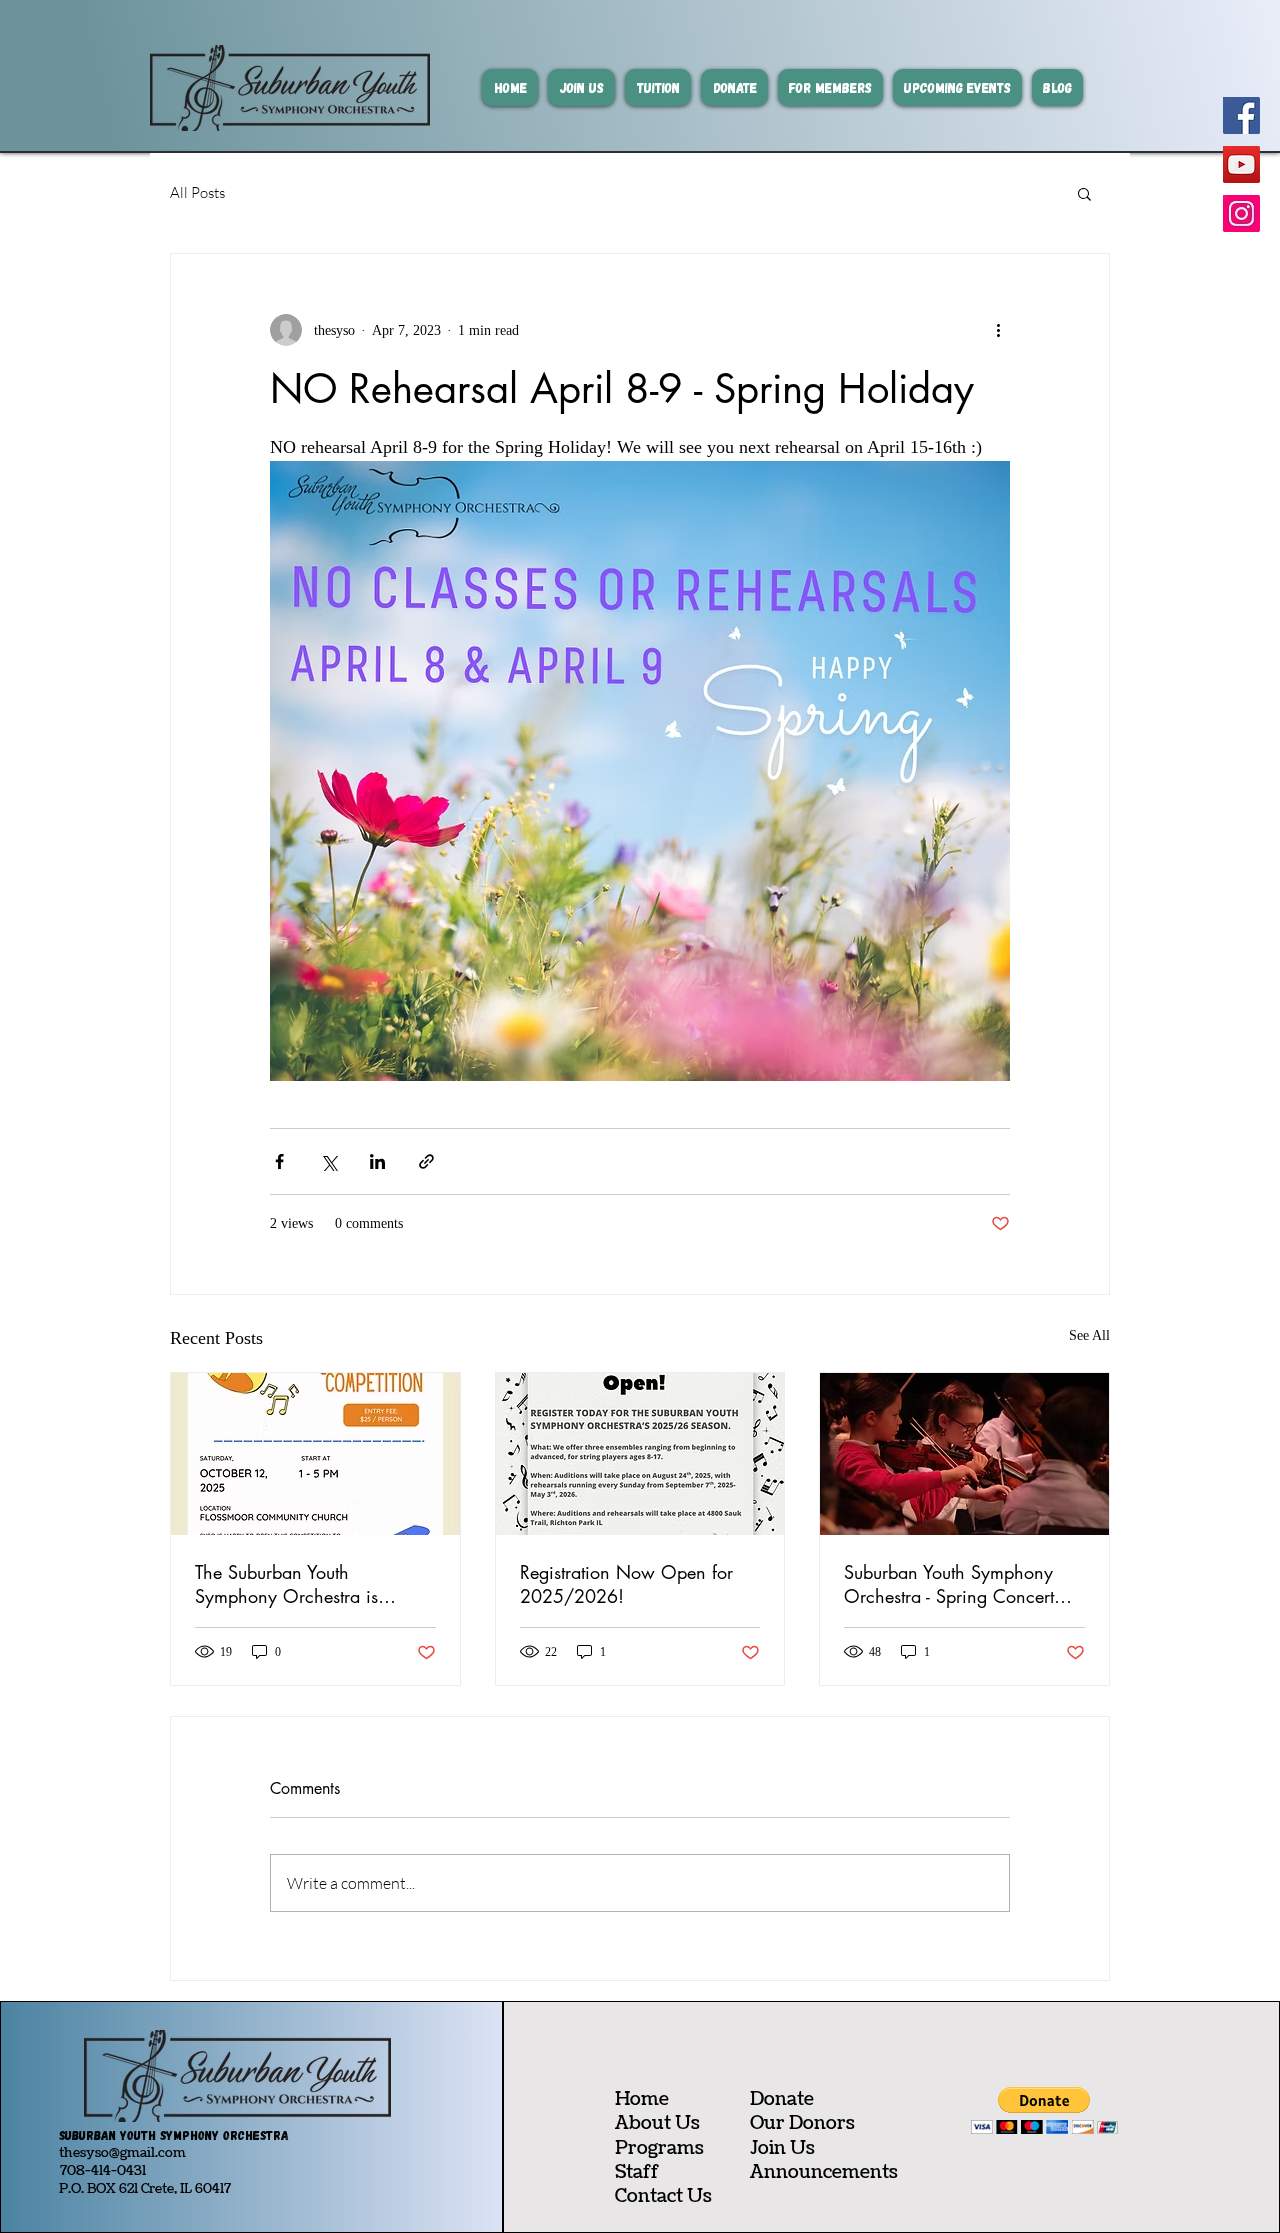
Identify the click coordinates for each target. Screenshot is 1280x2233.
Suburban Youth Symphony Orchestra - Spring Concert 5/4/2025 (949, 1584)
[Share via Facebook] (279, 1161)
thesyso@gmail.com (122, 2153)
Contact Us (663, 2196)
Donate (782, 2099)
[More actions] (998, 330)
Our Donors (802, 2123)
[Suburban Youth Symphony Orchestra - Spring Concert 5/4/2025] (964, 1454)
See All (1089, 1335)
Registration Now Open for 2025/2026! (626, 1584)
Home (642, 2099)
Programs (659, 2148)
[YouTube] (1241, 164)
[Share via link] (426, 1161)
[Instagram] (1241, 213)
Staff (637, 2172)
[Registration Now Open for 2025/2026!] (640, 1454)
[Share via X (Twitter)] (328, 1161)
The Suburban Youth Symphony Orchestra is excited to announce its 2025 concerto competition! (310, 1584)
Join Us (782, 2148)
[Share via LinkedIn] (377, 1161)
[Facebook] (1241, 115)
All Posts (197, 192)
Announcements (824, 2172)
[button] (1084, 193)
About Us (657, 2123)
